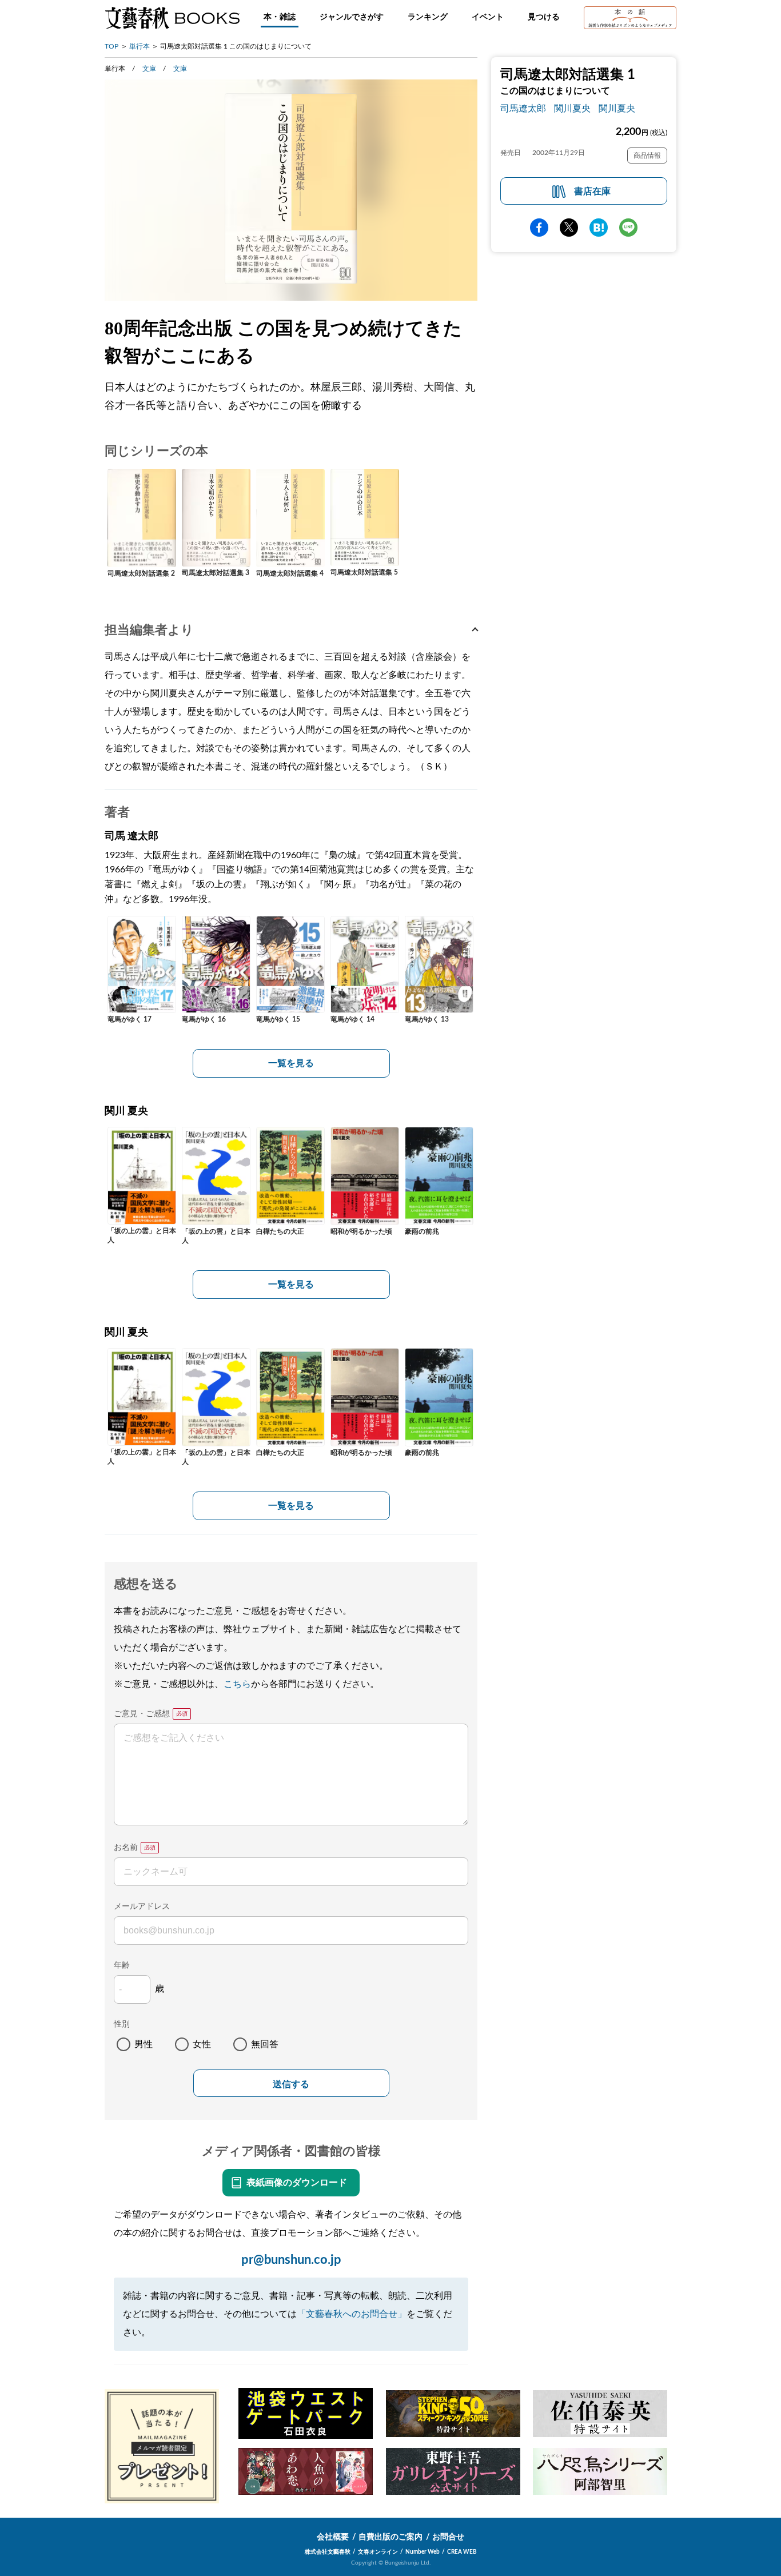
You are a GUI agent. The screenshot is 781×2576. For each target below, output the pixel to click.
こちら (237, 1684)
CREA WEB (462, 2552)
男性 (144, 2044)
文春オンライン (378, 2552)
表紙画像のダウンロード (297, 2183)
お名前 (126, 1848)
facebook (539, 228)
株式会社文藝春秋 (328, 2552)
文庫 (149, 69)
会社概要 (333, 2537)
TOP (111, 46)
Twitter (569, 228)
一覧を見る (291, 1063)
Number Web (423, 2552)
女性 (202, 2044)
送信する (291, 2084)
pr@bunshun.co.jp (291, 2260)
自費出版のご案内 (390, 2537)
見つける (544, 17)
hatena (599, 228)
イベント (488, 17)
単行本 (140, 46)
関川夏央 (572, 109)
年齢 (122, 1965)
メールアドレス (142, 1907)
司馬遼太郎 (523, 109)
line (628, 228)
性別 (122, 2024)
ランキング (428, 17)
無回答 (265, 2044)
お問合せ (448, 2537)
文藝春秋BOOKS (172, 18)
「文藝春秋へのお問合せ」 (352, 2314)
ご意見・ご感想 (142, 1714)
